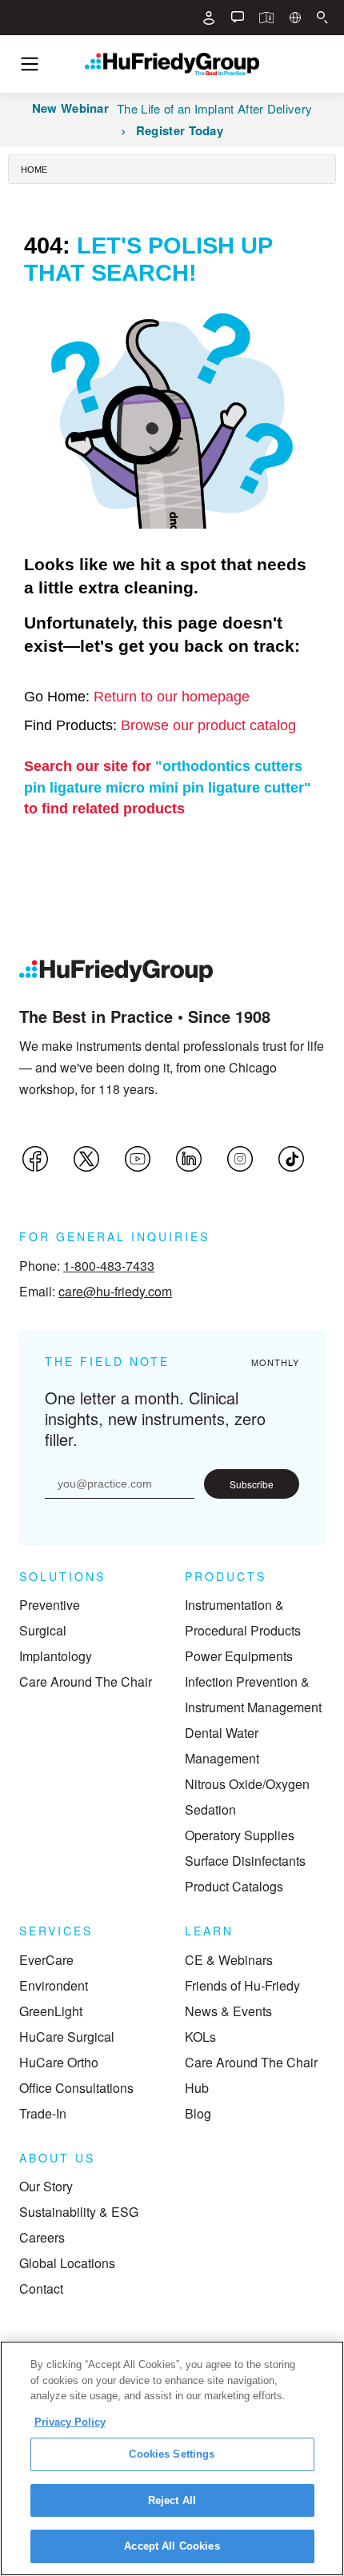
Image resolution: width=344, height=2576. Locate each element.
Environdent (54, 1985)
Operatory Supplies (240, 1835)
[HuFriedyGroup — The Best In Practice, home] (172, 64)
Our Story (46, 2186)
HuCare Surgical (67, 2037)
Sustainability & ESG (79, 2212)
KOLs (200, 2037)
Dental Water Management (222, 1745)
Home (34, 170)
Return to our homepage (172, 697)
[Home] (116, 971)
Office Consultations (76, 2088)
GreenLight (51, 2011)
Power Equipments (239, 1656)
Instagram (240, 1159)
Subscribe (252, 1484)
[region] (172, 2458)
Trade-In (43, 2113)
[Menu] (30, 64)
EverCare (46, 1960)
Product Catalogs (234, 1886)
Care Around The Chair (86, 1681)
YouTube (138, 1159)
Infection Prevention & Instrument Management (253, 1694)
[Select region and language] (295, 18)
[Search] (322, 18)
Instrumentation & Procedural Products (243, 1617)
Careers (42, 2237)
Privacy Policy (70, 2422)
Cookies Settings (172, 2454)
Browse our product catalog (208, 725)
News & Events (228, 2011)
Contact (41, 2288)
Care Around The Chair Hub (251, 2075)
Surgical (43, 1630)
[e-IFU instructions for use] (266, 18)
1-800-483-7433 (109, 1266)
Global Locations (67, 2263)
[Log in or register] (209, 18)
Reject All (172, 2500)
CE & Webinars (229, 1960)
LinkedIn (189, 1159)
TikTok (291, 1159)
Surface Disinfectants (245, 1861)
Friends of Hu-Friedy (242, 1985)
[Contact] (238, 18)
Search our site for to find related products (168, 787)
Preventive (50, 1605)
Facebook (35, 1159)
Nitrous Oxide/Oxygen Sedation (247, 1797)
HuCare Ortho (59, 2062)
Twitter (86, 1159)
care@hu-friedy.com (115, 1291)
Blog (198, 2113)
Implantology (56, 1656)
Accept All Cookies (172, 2546)
